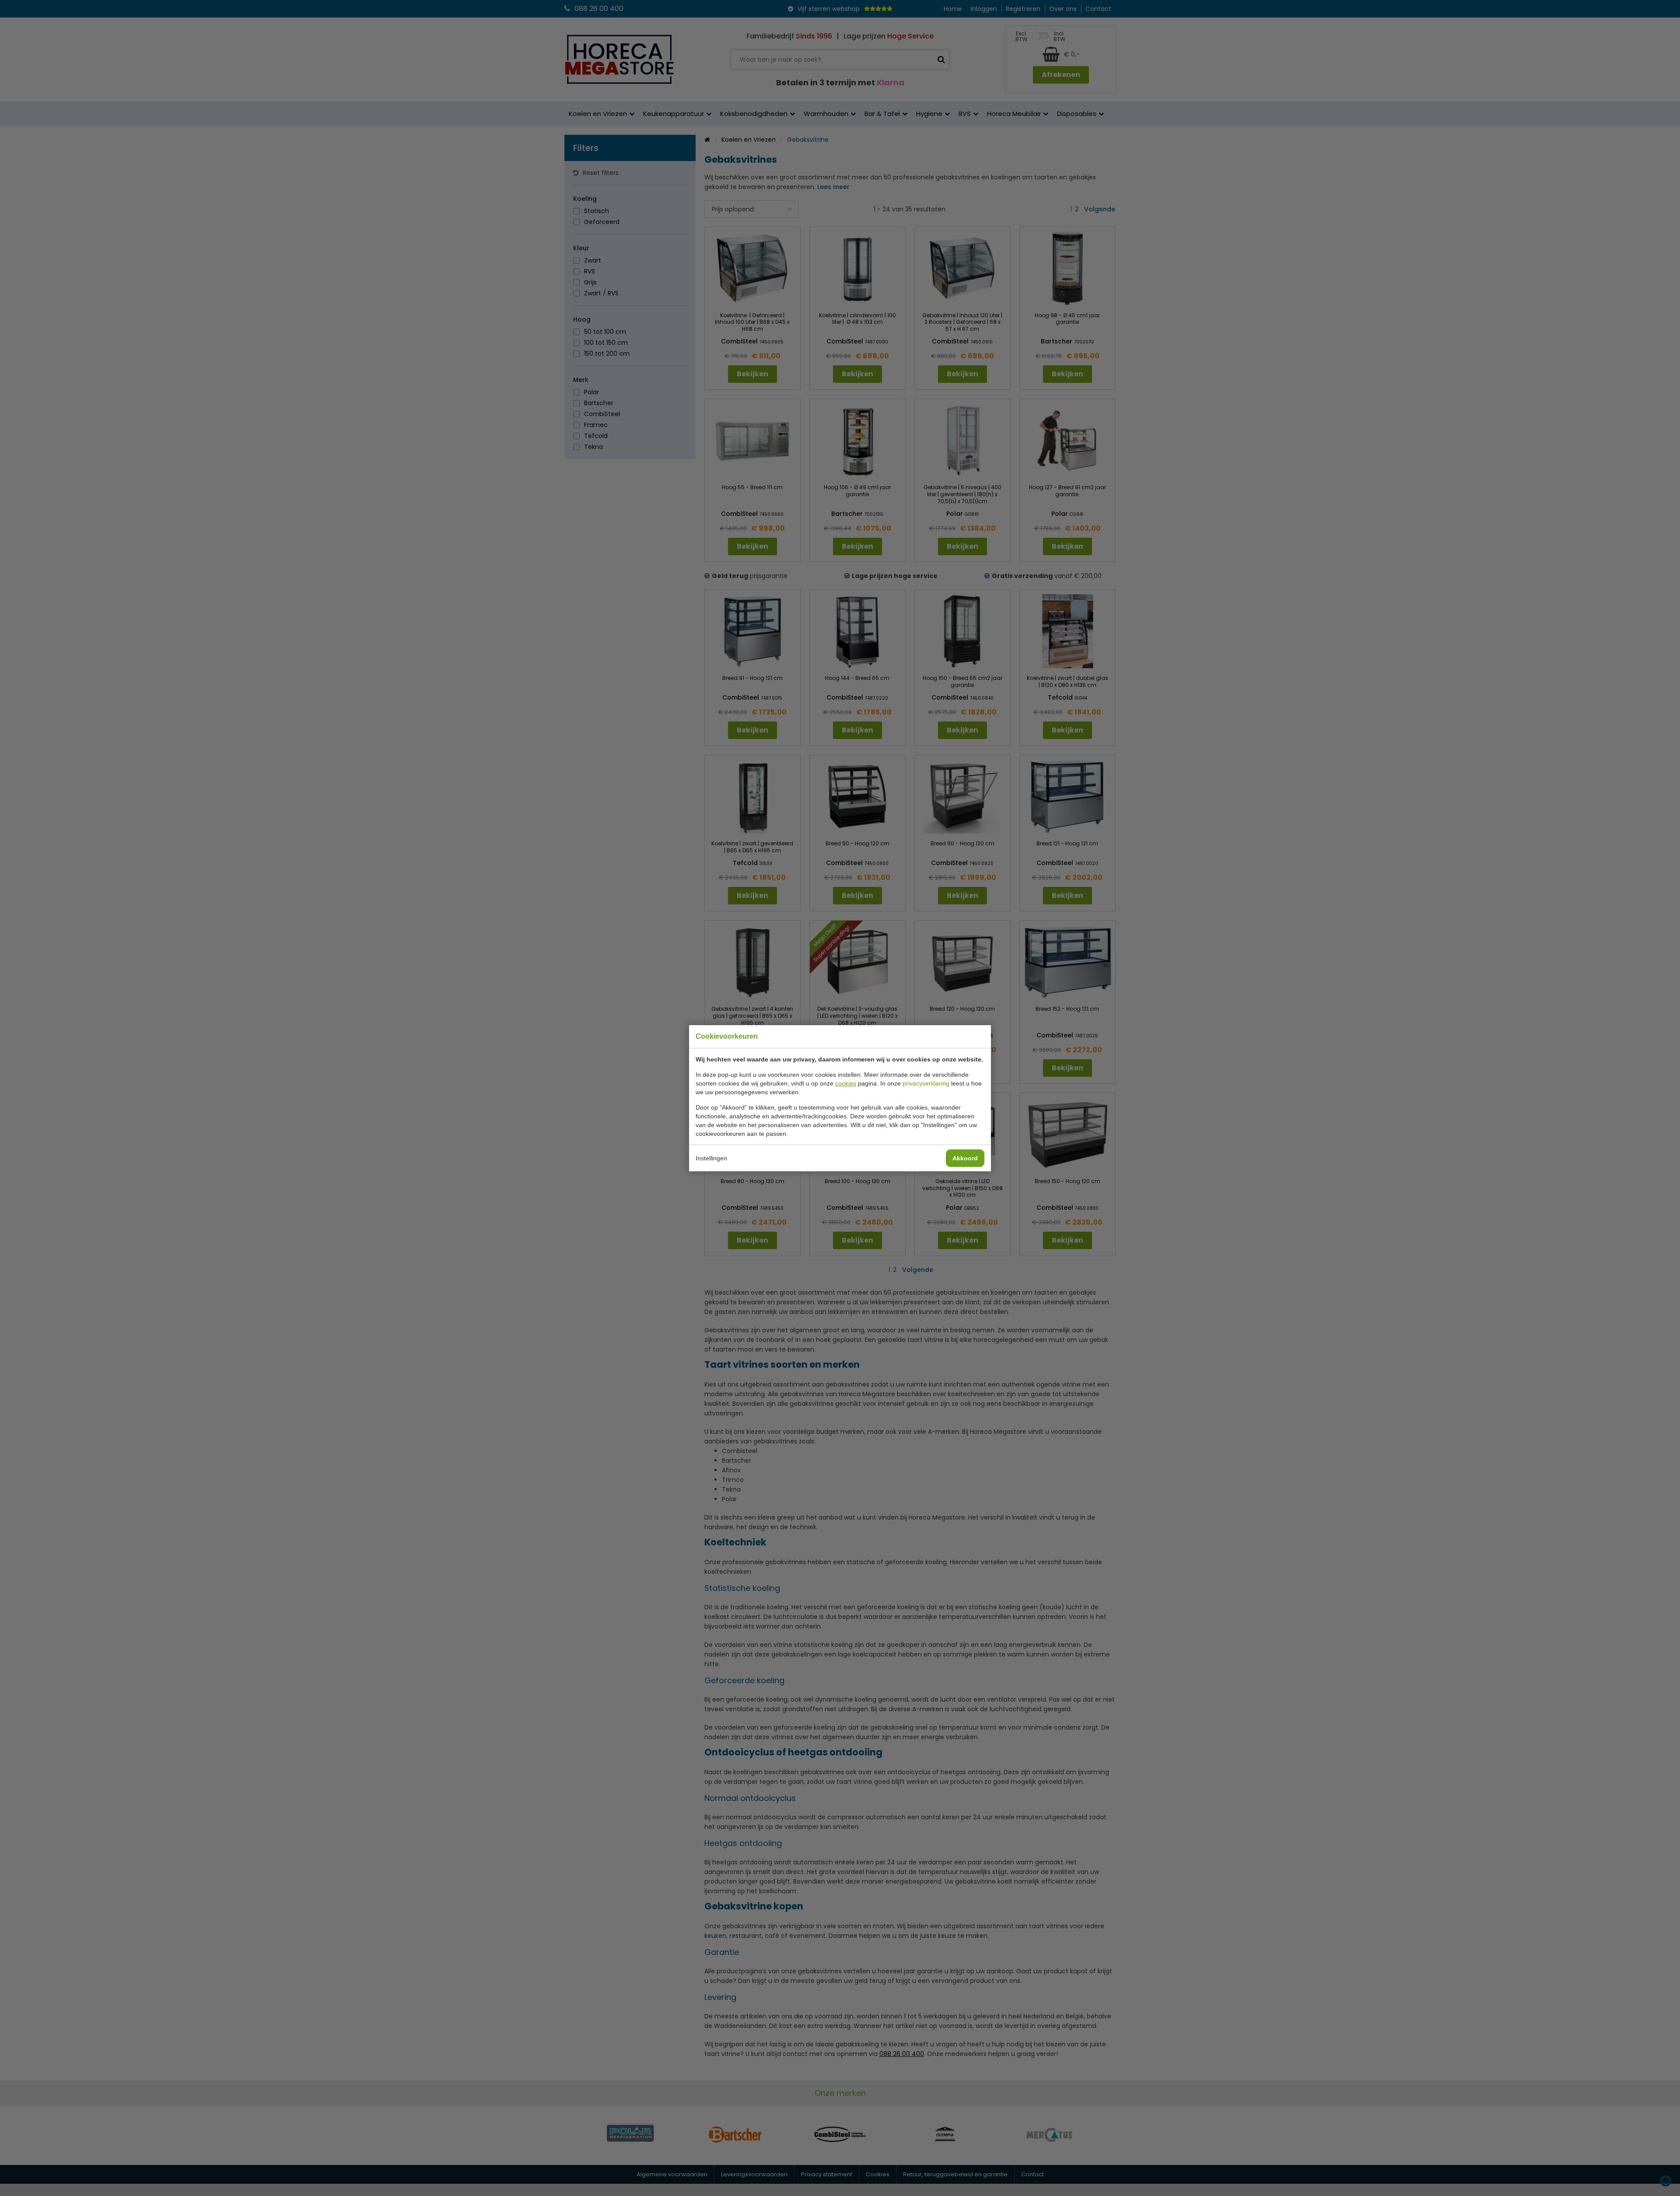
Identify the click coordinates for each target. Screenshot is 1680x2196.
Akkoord (965, 1158)
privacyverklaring (926, 1083)
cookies (846, 1083)
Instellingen (711, 1158)
